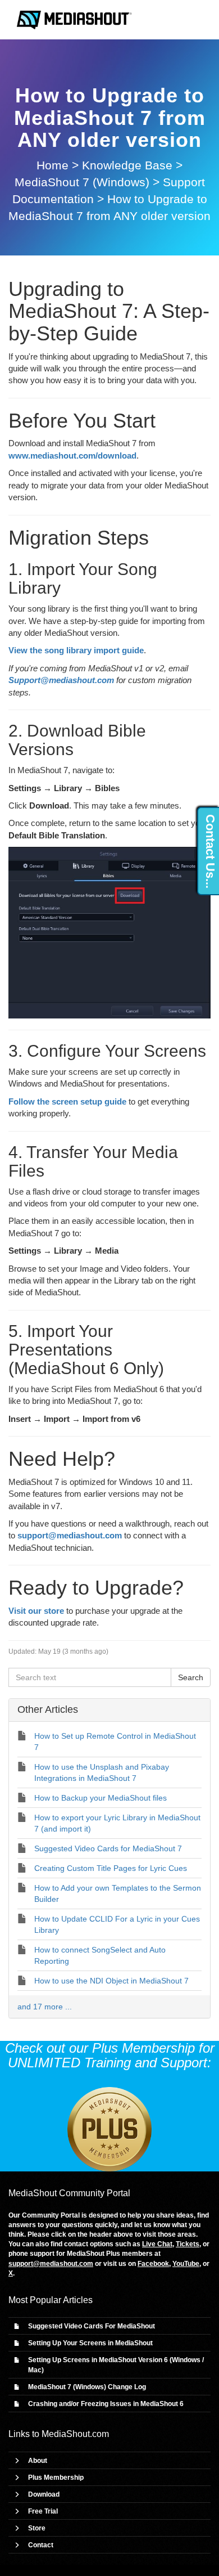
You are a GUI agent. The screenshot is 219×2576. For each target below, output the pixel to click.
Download (44, 2494)
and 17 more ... (45, 2007)
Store (37, 2528)
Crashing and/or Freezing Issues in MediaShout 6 (106, 2404)
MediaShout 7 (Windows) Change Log (87, 2387)
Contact (41, 2545)
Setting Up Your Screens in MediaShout (90, 2343)
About (38, 2461)
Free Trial (43, 2511)
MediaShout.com (75, 2434)
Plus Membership (56, 2478)
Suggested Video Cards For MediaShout (92, 2326)
